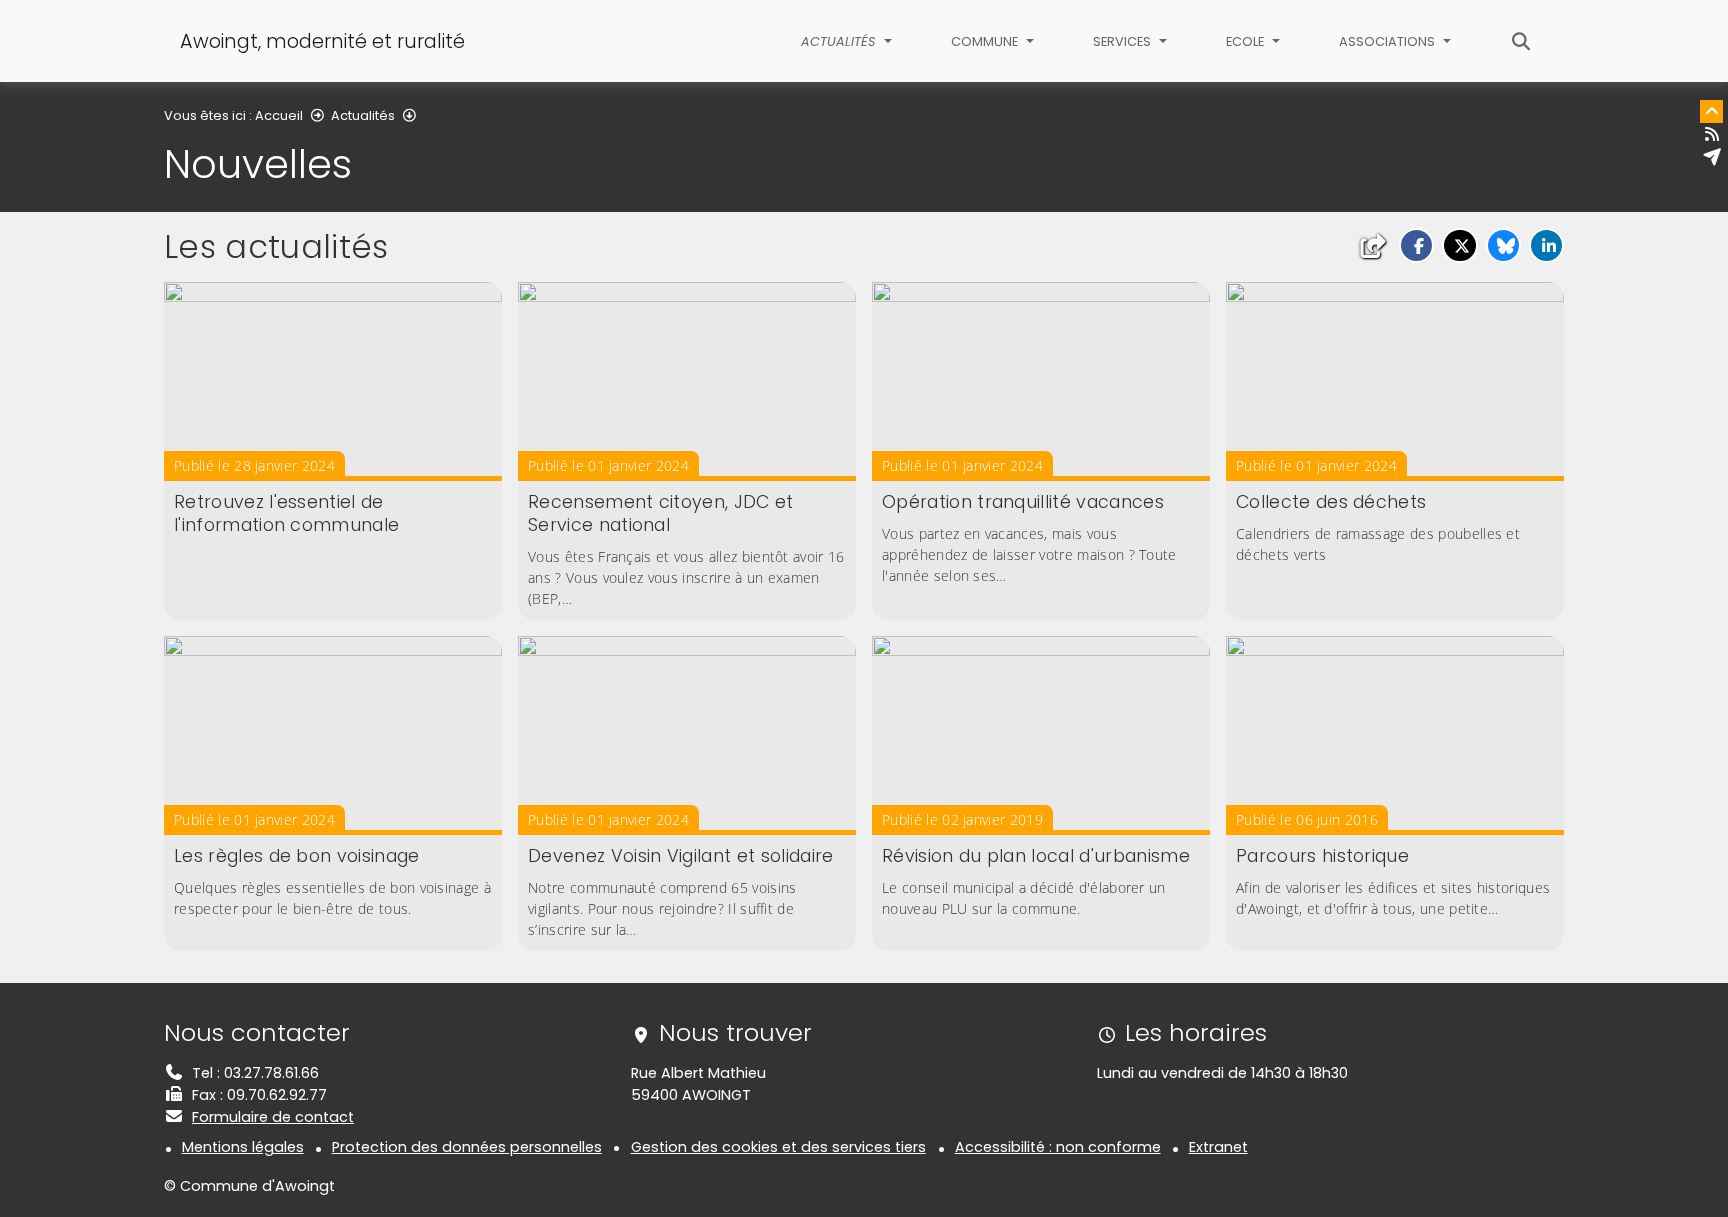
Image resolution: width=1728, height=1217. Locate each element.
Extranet (1218, 1147)
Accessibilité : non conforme (1058, 1147)
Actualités (363, 115)
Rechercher (1521, 41)
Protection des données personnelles (467, 1147)
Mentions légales (243, 1147)
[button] (1416, 245)
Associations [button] (1388, 41)
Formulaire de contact (273, 1117)
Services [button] (1123, 41)
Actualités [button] (840, 41)
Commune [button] (986, 41)
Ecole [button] (1246, 41)
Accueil (279, 115)
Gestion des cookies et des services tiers (778, 1147)
